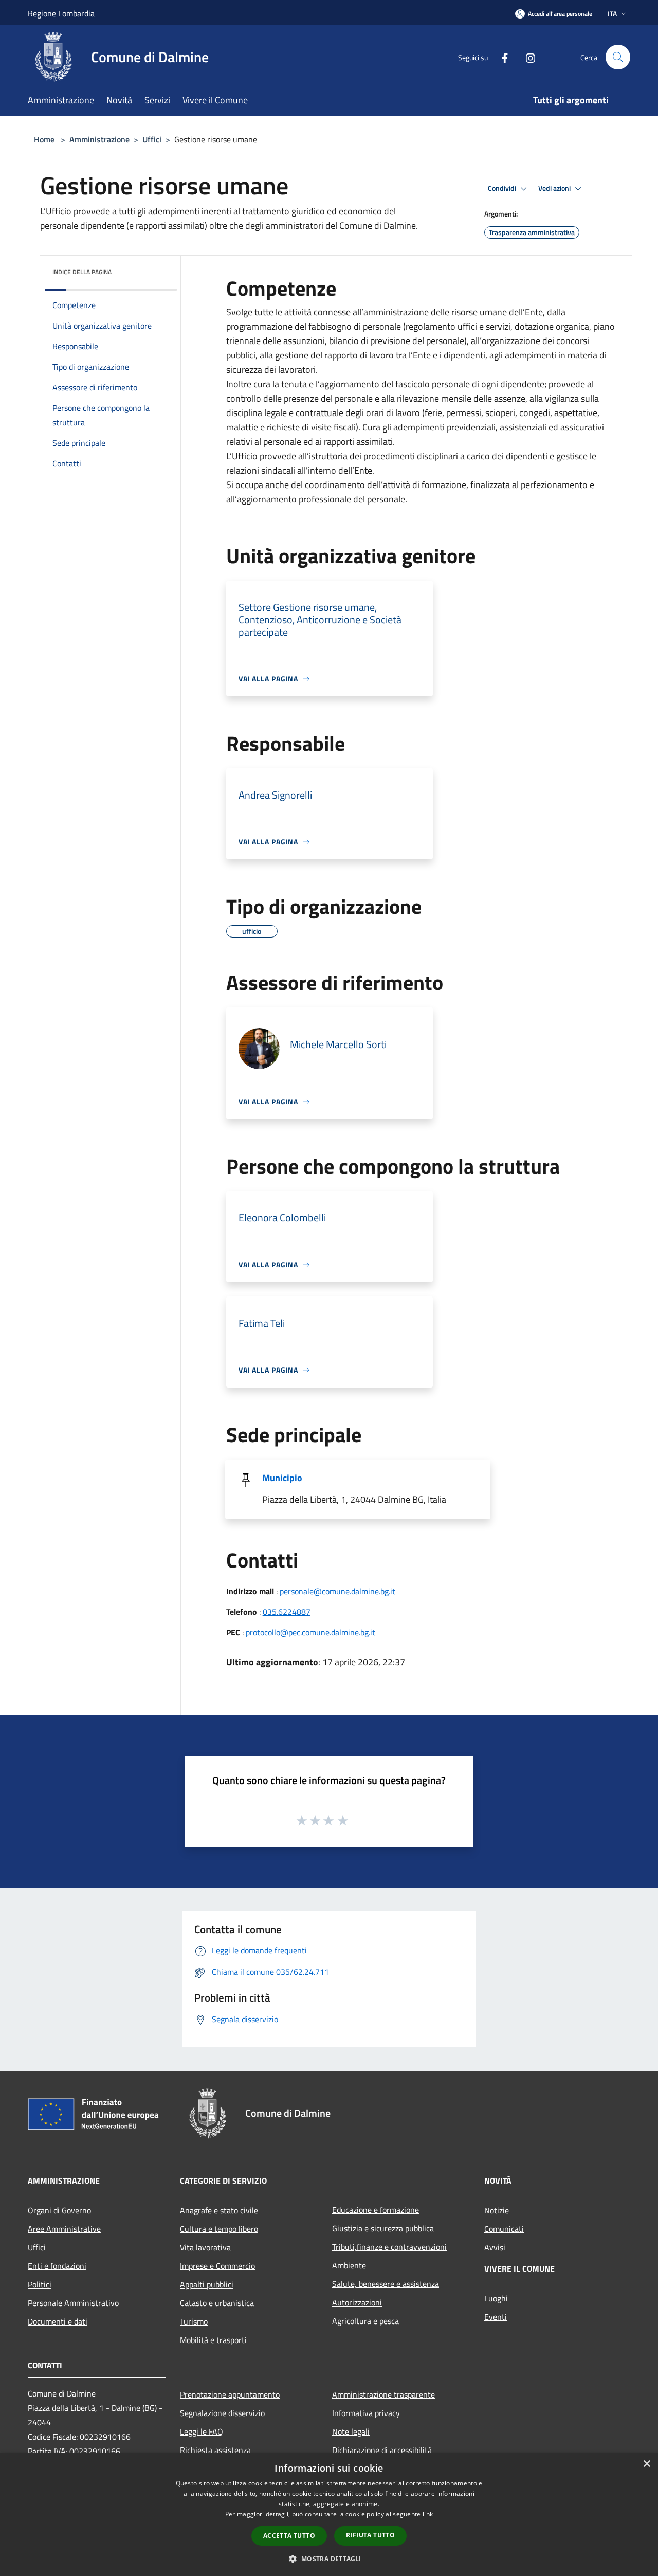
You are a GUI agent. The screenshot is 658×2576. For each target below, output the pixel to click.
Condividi (503, 188)
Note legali (351, 2431)
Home (44, 139)
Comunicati (504, 2229)
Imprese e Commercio (217, 2266)
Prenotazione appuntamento (230, 2394)
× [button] (646, 2464)
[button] (329, 2559)
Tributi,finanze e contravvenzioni (389, 2247)
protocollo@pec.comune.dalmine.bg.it (310, 1632)
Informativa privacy (366, 2413)
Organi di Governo (59, 2210)
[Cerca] (618, 57)
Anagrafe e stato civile (219, 2210)
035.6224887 (287, 1612)
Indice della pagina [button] (82, 272)
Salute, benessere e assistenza (386, 2284)
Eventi (496, 2317)
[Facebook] (501, 57)
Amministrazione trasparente (383, 2394)
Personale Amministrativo (73, 2303)
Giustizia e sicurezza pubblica (383, 2228)
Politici (40, 2284)
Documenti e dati (58, 2321)
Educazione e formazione (376, 2210)
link (428, 2514)
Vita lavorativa (205, 2247)
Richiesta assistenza (215, 2450)
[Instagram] (526, 57)
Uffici (152, 139)
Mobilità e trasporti (213, 2340)
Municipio (282, 1478)
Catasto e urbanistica (217, 2303)
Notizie (497, 2210)
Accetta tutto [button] (289, 2536)
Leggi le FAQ (202, 2431)
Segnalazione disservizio (222, 2413)
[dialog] (329, 2515)
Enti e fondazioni (57, 2266)
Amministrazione (99, 139)
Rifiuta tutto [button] (370, 2535)
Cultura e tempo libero (219, 2229)
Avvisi (495, 2247)
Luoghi (496, 2298)
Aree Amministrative (64, 2229)
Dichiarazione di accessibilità (382, 2450)
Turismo (194, 2321)
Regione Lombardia (61, 13)
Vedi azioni (555, 188)
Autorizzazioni (357, 2302)
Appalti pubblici (207, 2284)
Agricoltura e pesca (365, 2321)
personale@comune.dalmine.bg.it (337, 1591)
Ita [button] (612, 14)
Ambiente (349, 2265)
